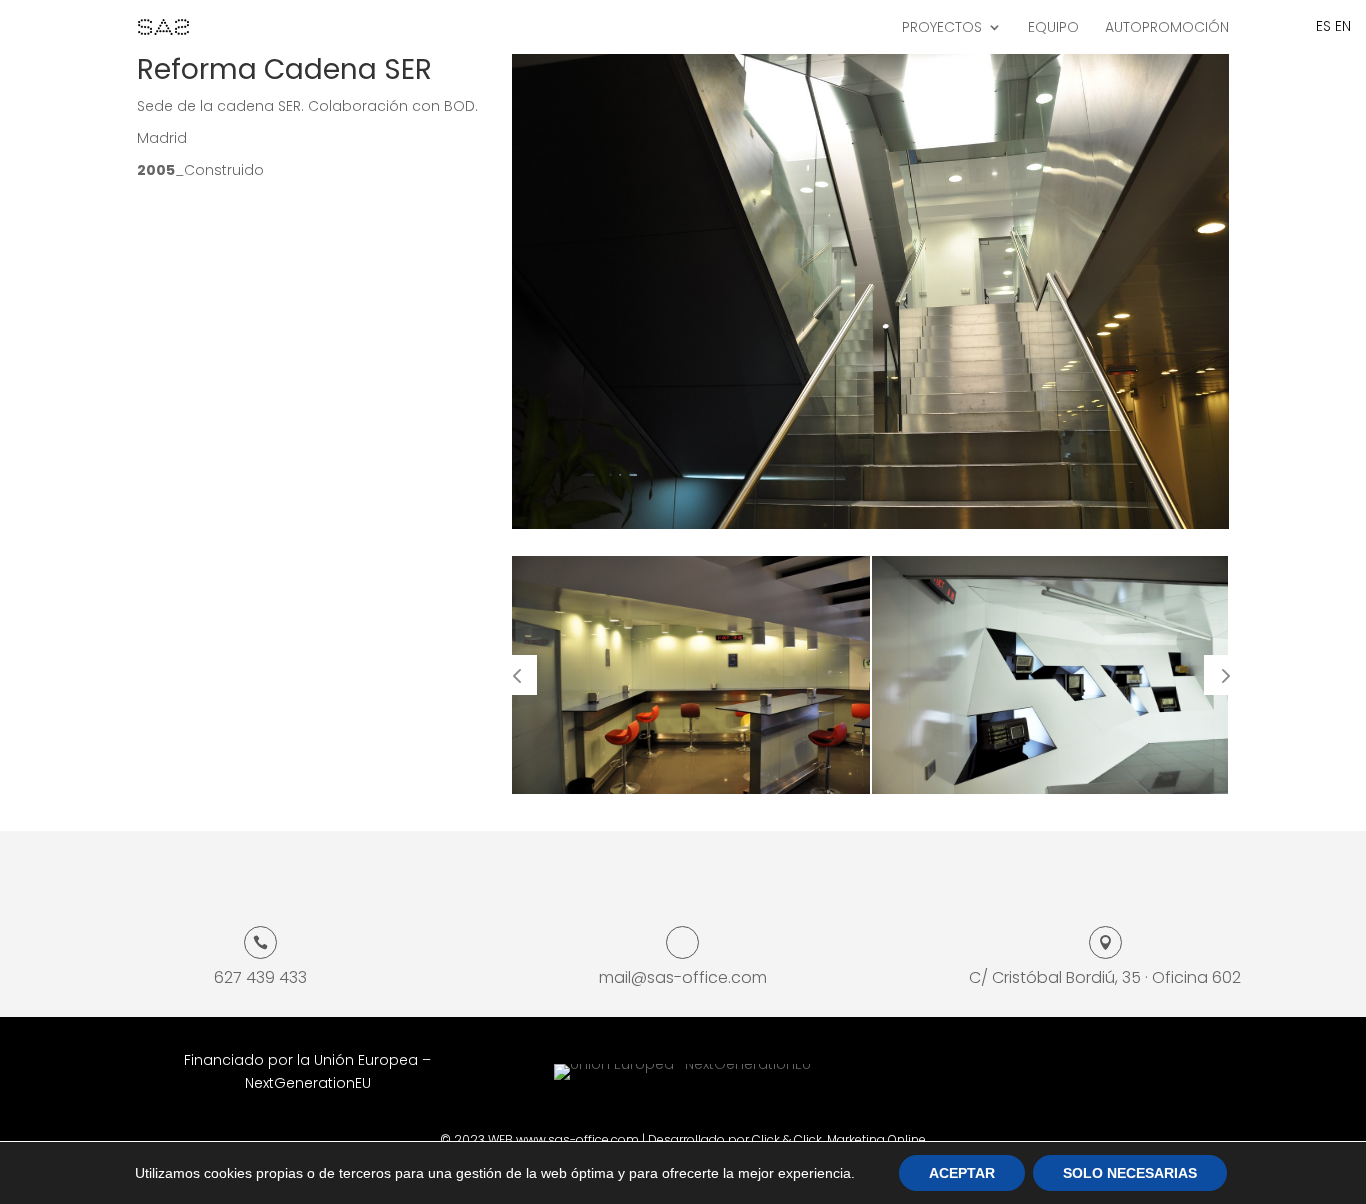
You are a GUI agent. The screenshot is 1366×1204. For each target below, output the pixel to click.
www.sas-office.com (577, 1139)
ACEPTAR (962, 1173)
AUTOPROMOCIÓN (1167, 28)
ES (1323, 26)
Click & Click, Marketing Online (839, 1139)
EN (1343, 26)
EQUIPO (1053, 28)
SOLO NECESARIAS (1130, 1173)
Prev (517, 675)
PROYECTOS (942, 28)
